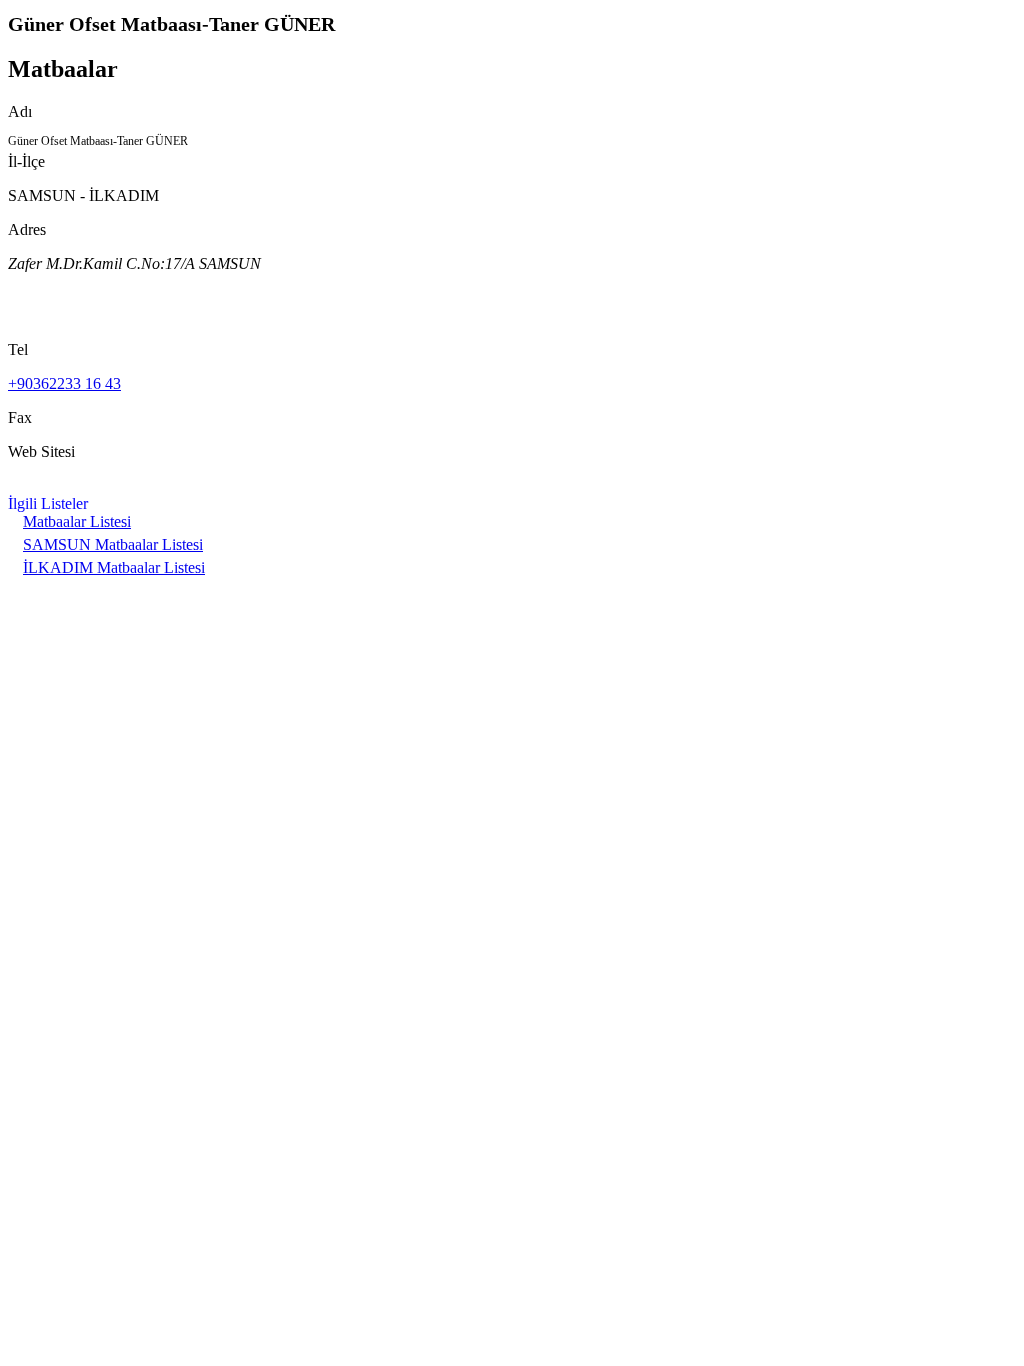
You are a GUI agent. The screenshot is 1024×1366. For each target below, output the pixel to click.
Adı (20, 111)
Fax (20, 417)
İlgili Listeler (48, 503)
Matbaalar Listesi (77, 521)
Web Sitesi (41, 451)
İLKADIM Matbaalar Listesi (114, 567)
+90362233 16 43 (64, 383)
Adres (27, 229)
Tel (18, 349)
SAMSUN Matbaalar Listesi (113, 544)
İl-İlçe (26, 161)
